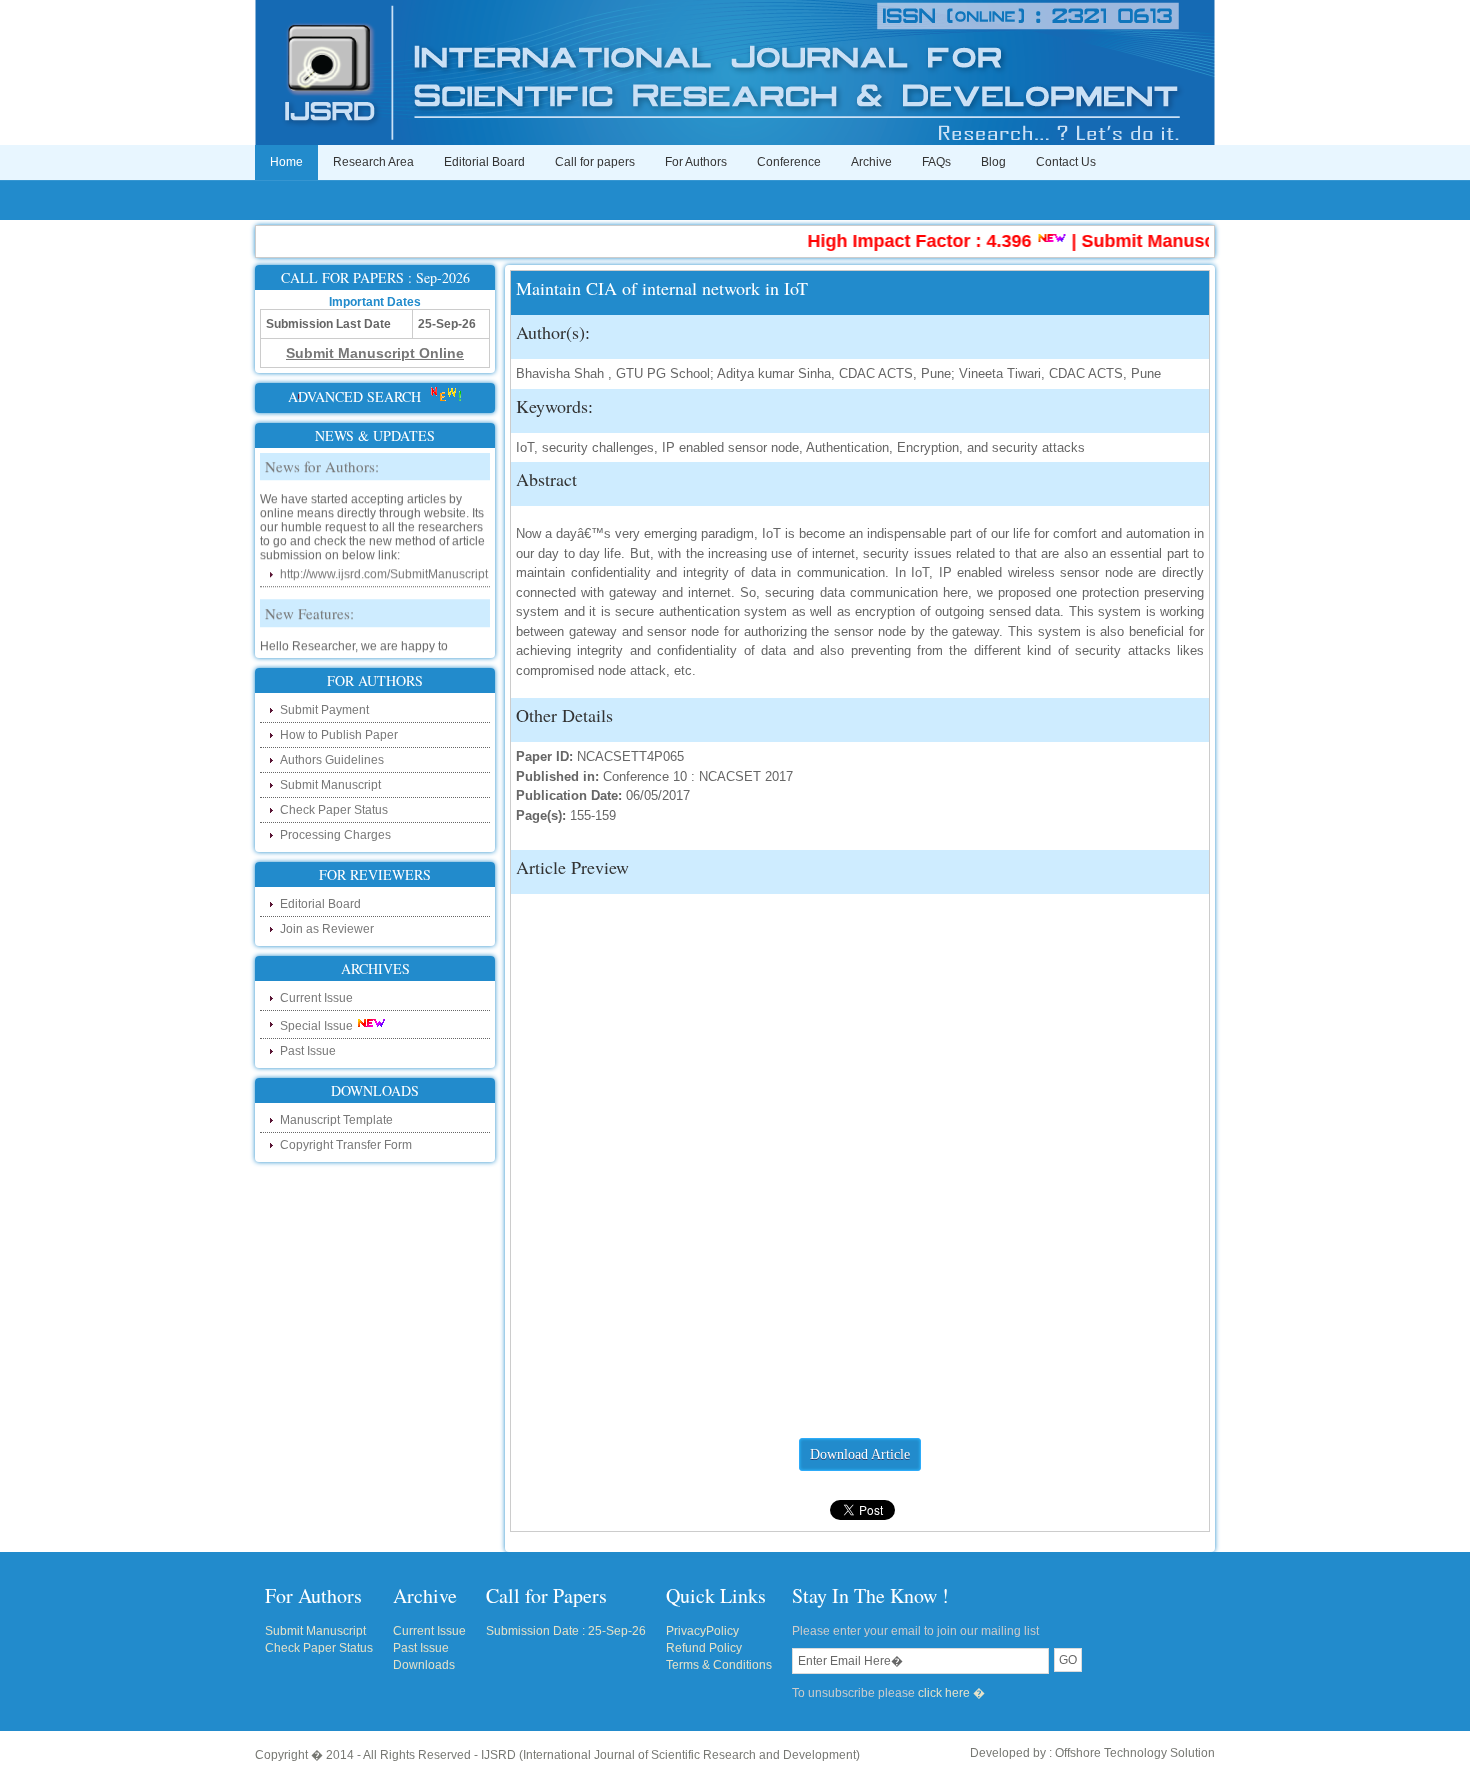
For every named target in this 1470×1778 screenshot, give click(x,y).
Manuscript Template (336, 1120)
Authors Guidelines (332, 760)
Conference (789, 162)
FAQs (936, 162)
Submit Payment (324, 710)
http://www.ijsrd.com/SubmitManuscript (384, 563)
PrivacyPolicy (702, 1631)
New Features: (309, 602)
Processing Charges (335, 835)
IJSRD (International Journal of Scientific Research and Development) (670, 1755)
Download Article (860, 1454)
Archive (871, 162)
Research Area (373, 162)
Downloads (424, 1665)
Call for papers (595, 162)
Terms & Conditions (719, 1665)
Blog (993, 162)
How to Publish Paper (339, 735)
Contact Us (1066, 162)
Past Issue (308, 1051)
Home (286, 162)
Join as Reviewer (327, 929)
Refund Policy (704, 1648)
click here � (951, 1693)
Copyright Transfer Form (346, 1145)
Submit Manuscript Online (1170, 241)
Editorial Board (484, 162)
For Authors (696, 162)
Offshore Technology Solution (1135, 1753)
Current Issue (316, 998)
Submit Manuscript (330, 785)
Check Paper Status (334, 810)
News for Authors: (322, 455)
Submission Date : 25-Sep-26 (566, 1631)
